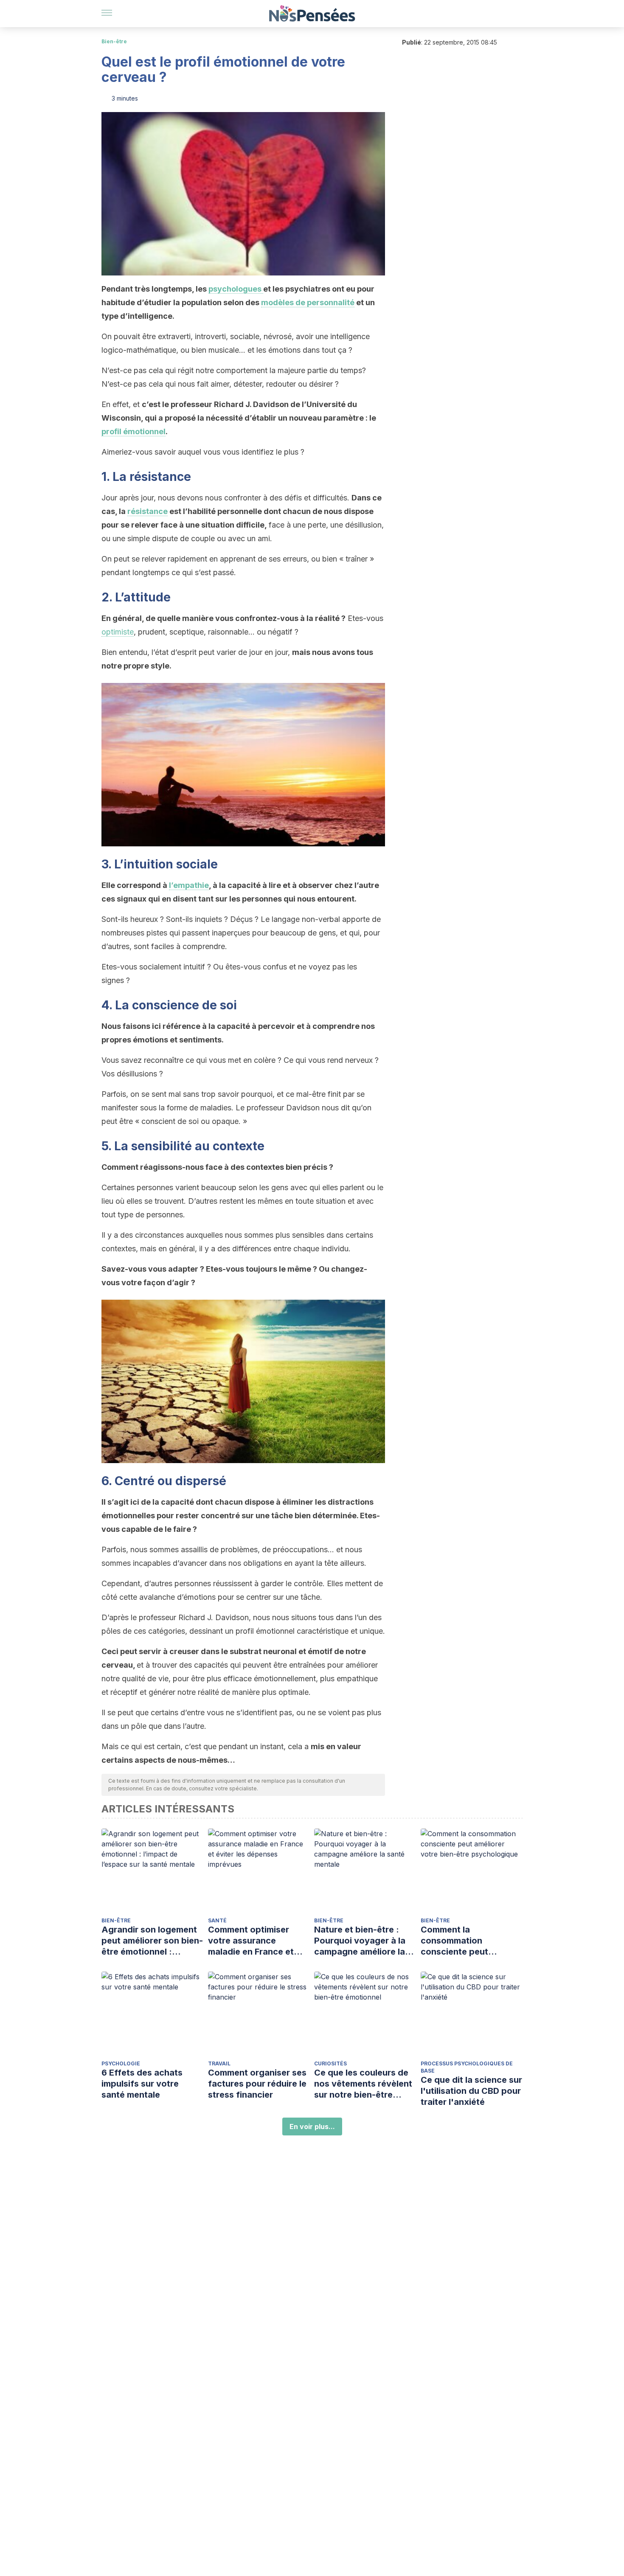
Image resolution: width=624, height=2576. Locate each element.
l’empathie (189, 885)
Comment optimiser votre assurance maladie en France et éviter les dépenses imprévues (251, 1941)
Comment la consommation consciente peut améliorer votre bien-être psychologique (464, 1941)
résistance (148, 511)
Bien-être (114, 41)
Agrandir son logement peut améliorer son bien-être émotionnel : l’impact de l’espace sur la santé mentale (152, 1941)
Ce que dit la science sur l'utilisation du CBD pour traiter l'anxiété (471, 2091)
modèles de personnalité (308, 302)
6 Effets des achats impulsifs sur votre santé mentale (142, 2084)
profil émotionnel (134, 431)
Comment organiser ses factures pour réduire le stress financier (257, 2084)
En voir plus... (312, 2127)
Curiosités (330, 2063)
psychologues (236, 289)
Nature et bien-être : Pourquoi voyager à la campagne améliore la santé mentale (360, 1941)
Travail (219, 2063)
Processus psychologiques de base (467, 2067)
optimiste (118, 632)
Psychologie (121, 2063)
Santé (217, 1920)
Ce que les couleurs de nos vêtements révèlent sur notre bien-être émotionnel (363, 2084)
